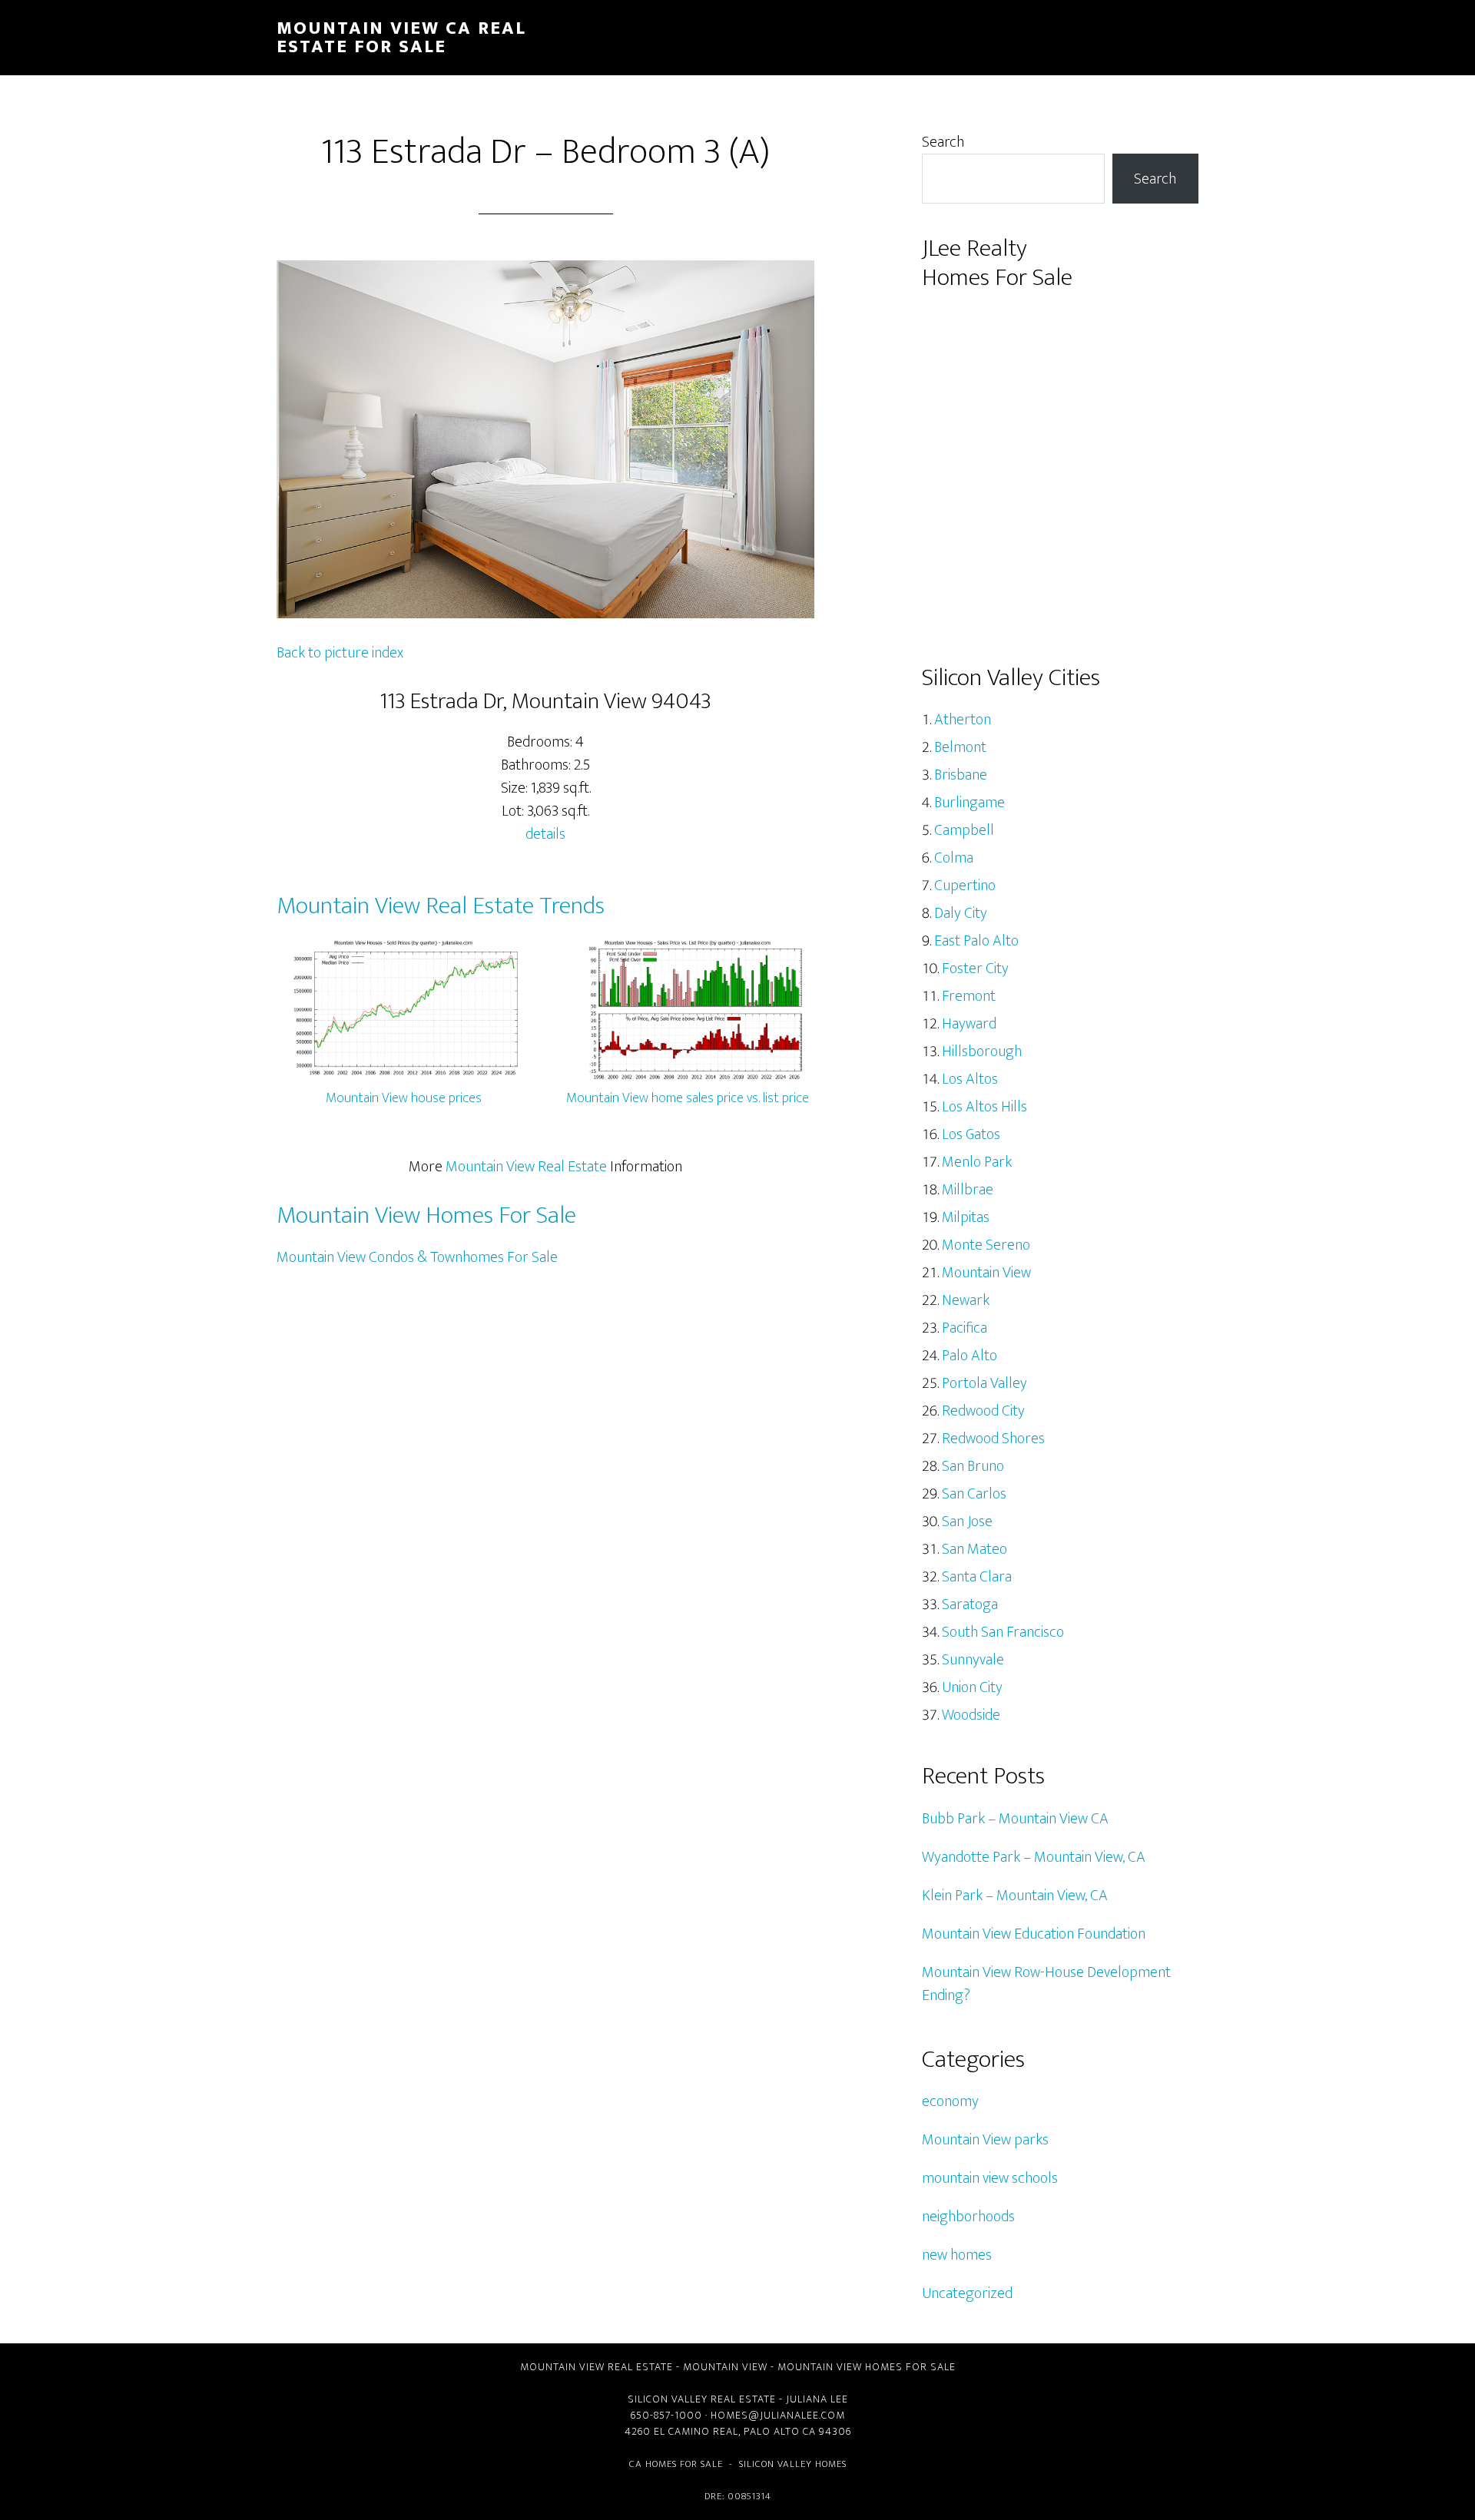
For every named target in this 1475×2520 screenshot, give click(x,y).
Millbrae (968, 1190)
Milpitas (966, 1217)
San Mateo (974, 1549)
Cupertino (965, 886)
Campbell (964, 830)
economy (950, 2101)
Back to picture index (340, 653)
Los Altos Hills (984, 1107)
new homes (957, 2255)
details (545, 834)
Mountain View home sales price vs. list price (688, 1098)
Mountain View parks (985, 2140)
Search (943, 142)
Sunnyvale (973, 1660)
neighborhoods (968, 2217)
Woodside (971, 1715)
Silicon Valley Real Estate (702, 2399)
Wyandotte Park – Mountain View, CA (1034, 1857)
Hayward (969, 1024)
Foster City (975, 969)
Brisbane (961, 775)
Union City (972, 1687)
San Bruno (973, 1466)
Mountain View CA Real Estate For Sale (401, 38)
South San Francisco (1003, 1632)
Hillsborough (982, 1051)
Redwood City (983, 1411)
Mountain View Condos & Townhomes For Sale (417, 1257)
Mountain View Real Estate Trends (441, 906)
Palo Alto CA (780, 2431)
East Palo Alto (976, 941)
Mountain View (986, 1273)
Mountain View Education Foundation (1034, 1934)
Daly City (961, 913)
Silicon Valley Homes (793, 2464)
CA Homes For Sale (676, 2464)
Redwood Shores (993, 1439)
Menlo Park (977, 1162)
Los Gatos (971, 1134)
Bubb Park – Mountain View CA (1015, 1819)
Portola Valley (984, 1383)
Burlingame (970, 803)
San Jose (967, 1522)
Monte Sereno (986, 1245)
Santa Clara (977, 1577)
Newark (966, 1300)
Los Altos (970, 1079)
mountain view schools (990, 2178)
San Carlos (974, 1494)
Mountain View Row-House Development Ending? (1046, 1984)
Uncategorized (967, 2293)
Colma (954, 858)
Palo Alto (970, 1356)
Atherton (963, 720)
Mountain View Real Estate (526, 1167)
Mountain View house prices (404, 1098)
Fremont (969, 996)
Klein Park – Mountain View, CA (1015, 1896)
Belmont (960, 747)
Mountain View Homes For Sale (426, 1215)
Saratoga (970, 1604)
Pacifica (965, 1328)
